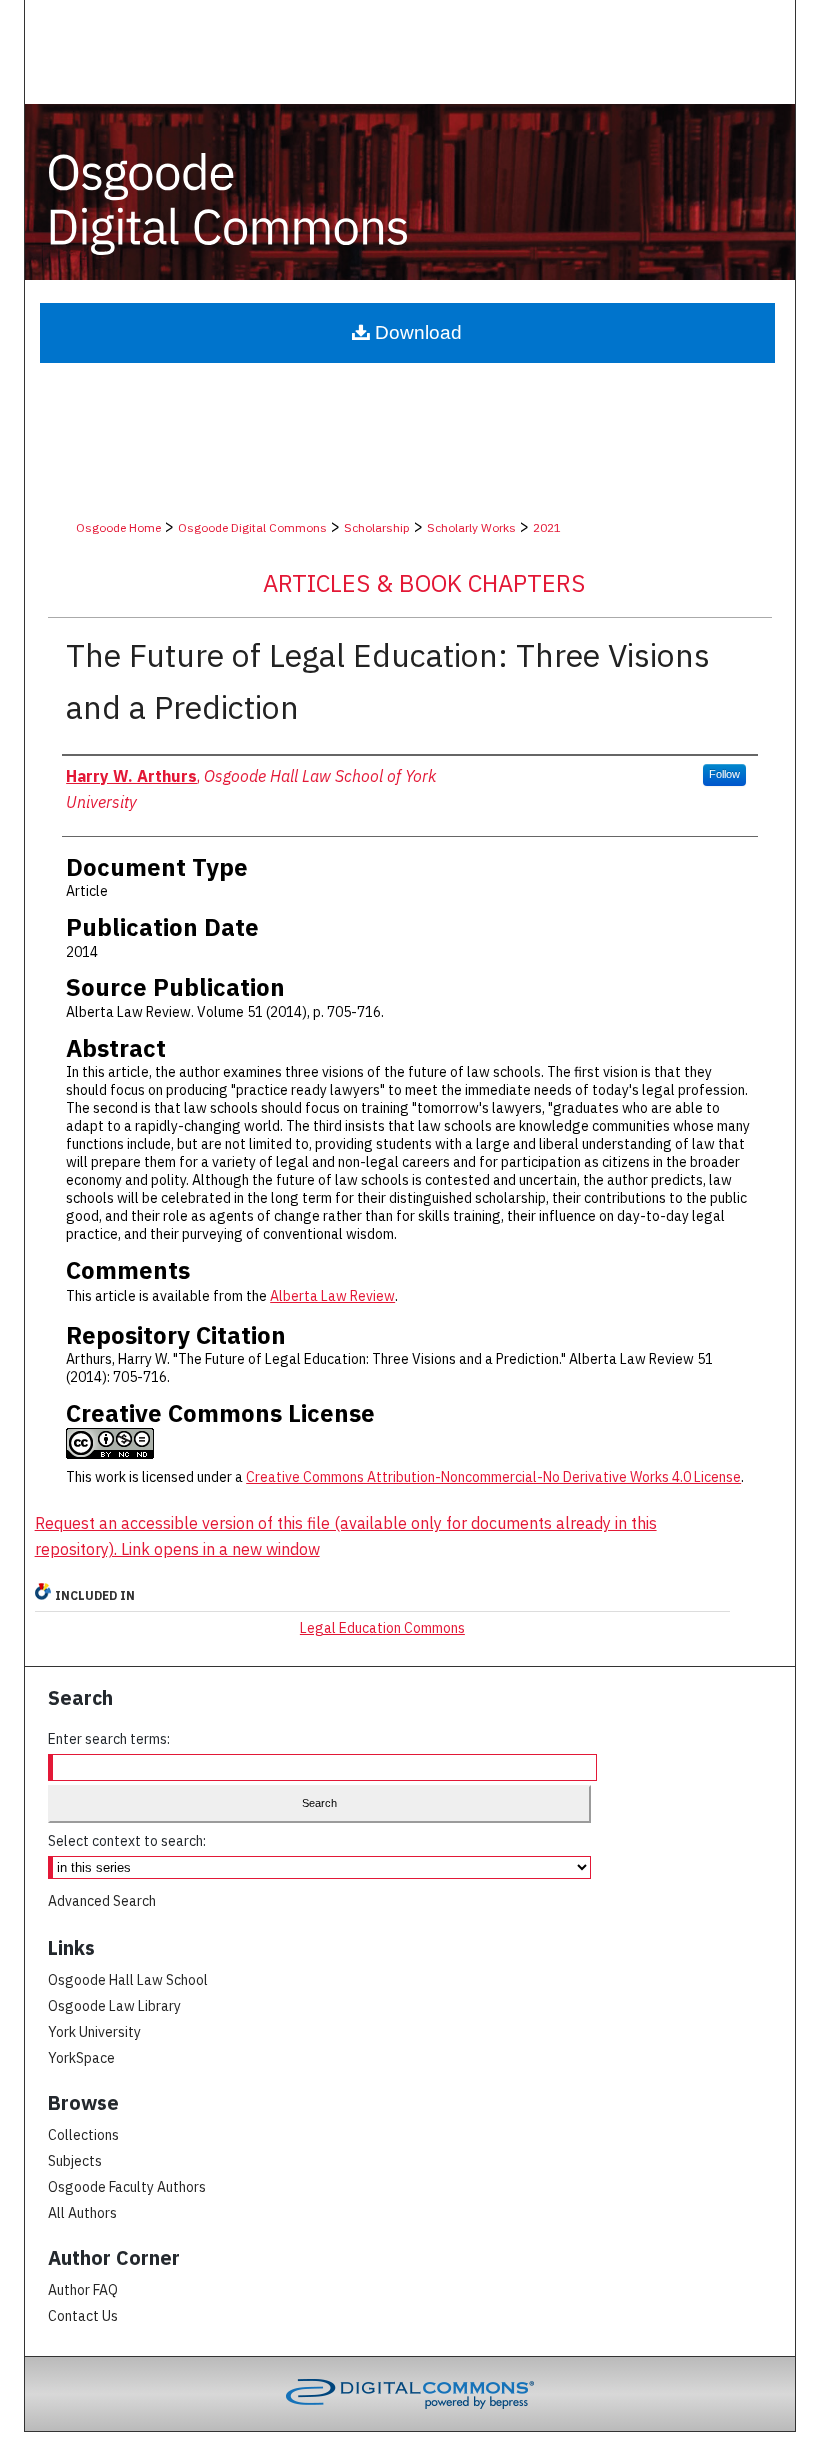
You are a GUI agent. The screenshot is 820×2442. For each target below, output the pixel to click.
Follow (724, 774)
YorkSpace (81, 2058)
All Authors (82, 2213)
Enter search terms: (109, 1739)
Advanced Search (102, 1901)
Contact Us (83, 2316)
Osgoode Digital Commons (252, 527)
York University (94, 2032)
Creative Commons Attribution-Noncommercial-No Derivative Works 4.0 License (493, 1477)
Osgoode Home (118, 527)
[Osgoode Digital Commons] (410, 191)
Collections (83, 2135)
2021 (547, 527)
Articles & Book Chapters (424, 583)
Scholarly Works (471, 527)
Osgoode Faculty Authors (127, 2187)
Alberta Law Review (332, 1296)
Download (416, 332)
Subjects (75, 2161)
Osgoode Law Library (114, 2006)
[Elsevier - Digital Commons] (410, 2394)
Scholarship (377, 527)
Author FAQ (83, 2290)
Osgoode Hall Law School (128, 1980)
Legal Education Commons (382, 1628)
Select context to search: (127, 1841)
